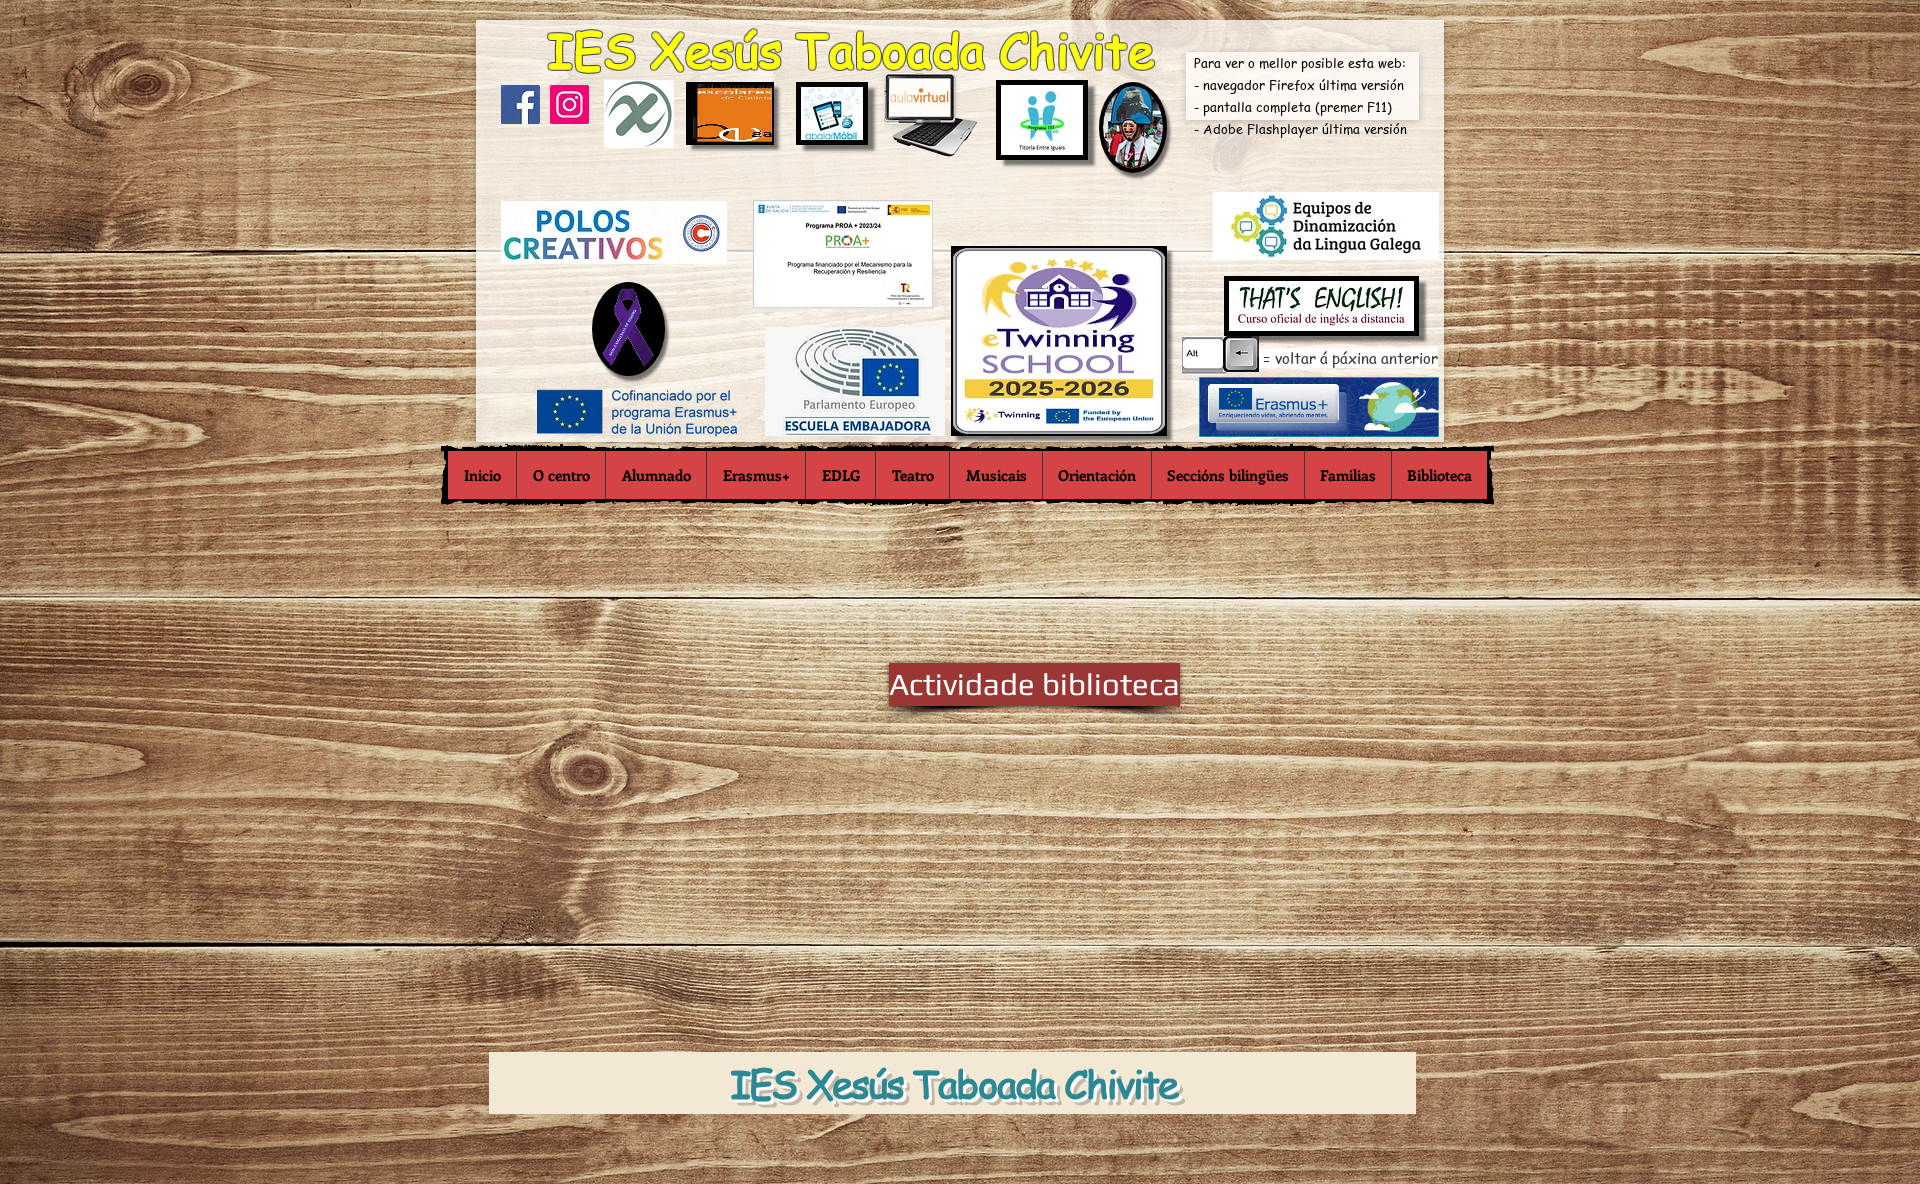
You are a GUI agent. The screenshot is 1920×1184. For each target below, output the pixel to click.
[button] (560, 475)
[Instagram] (569, 104)
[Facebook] (520, 104)
